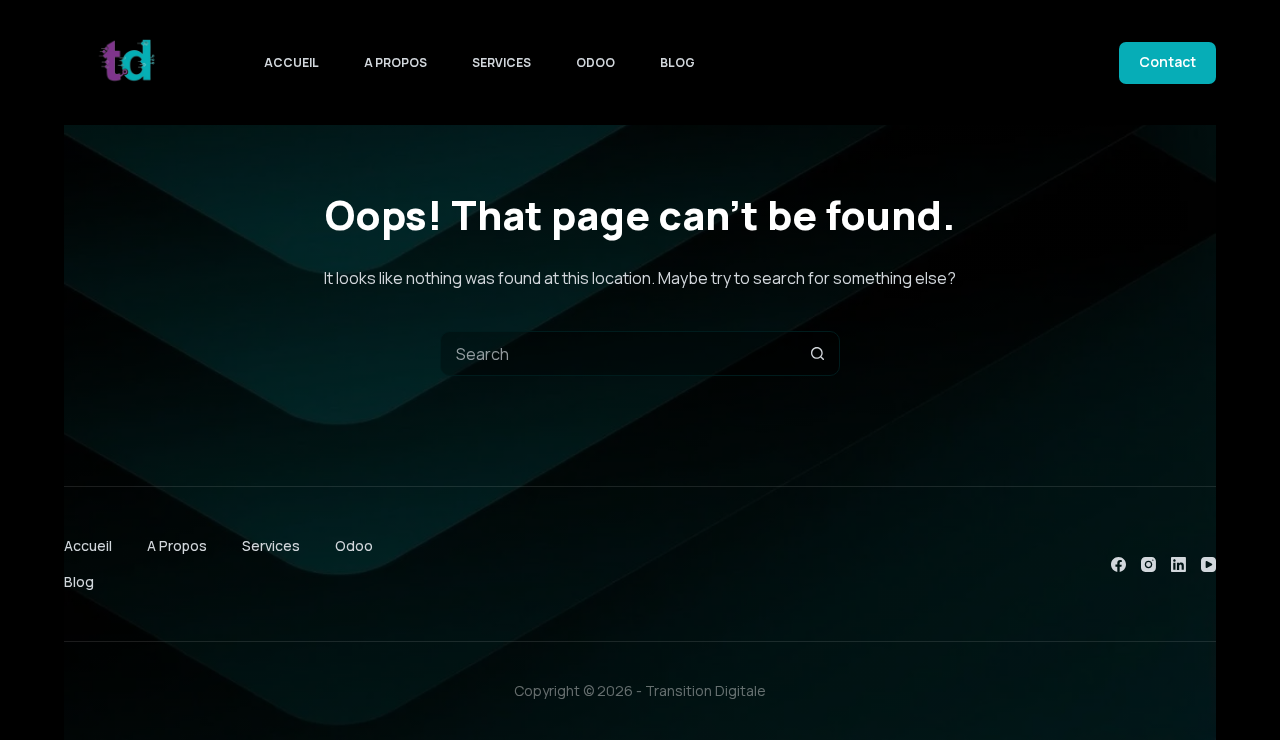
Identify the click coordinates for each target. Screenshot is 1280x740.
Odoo (595, 62)
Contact (1167, 61)
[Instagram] (1148, 564)
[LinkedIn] (1178, 564)
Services (501, 62)
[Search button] (817, 353)
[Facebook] (1118, 564)
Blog (677, 62)
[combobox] (618, 353)
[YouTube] (1208, 564)
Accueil (291, 62)
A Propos (395, 62)
